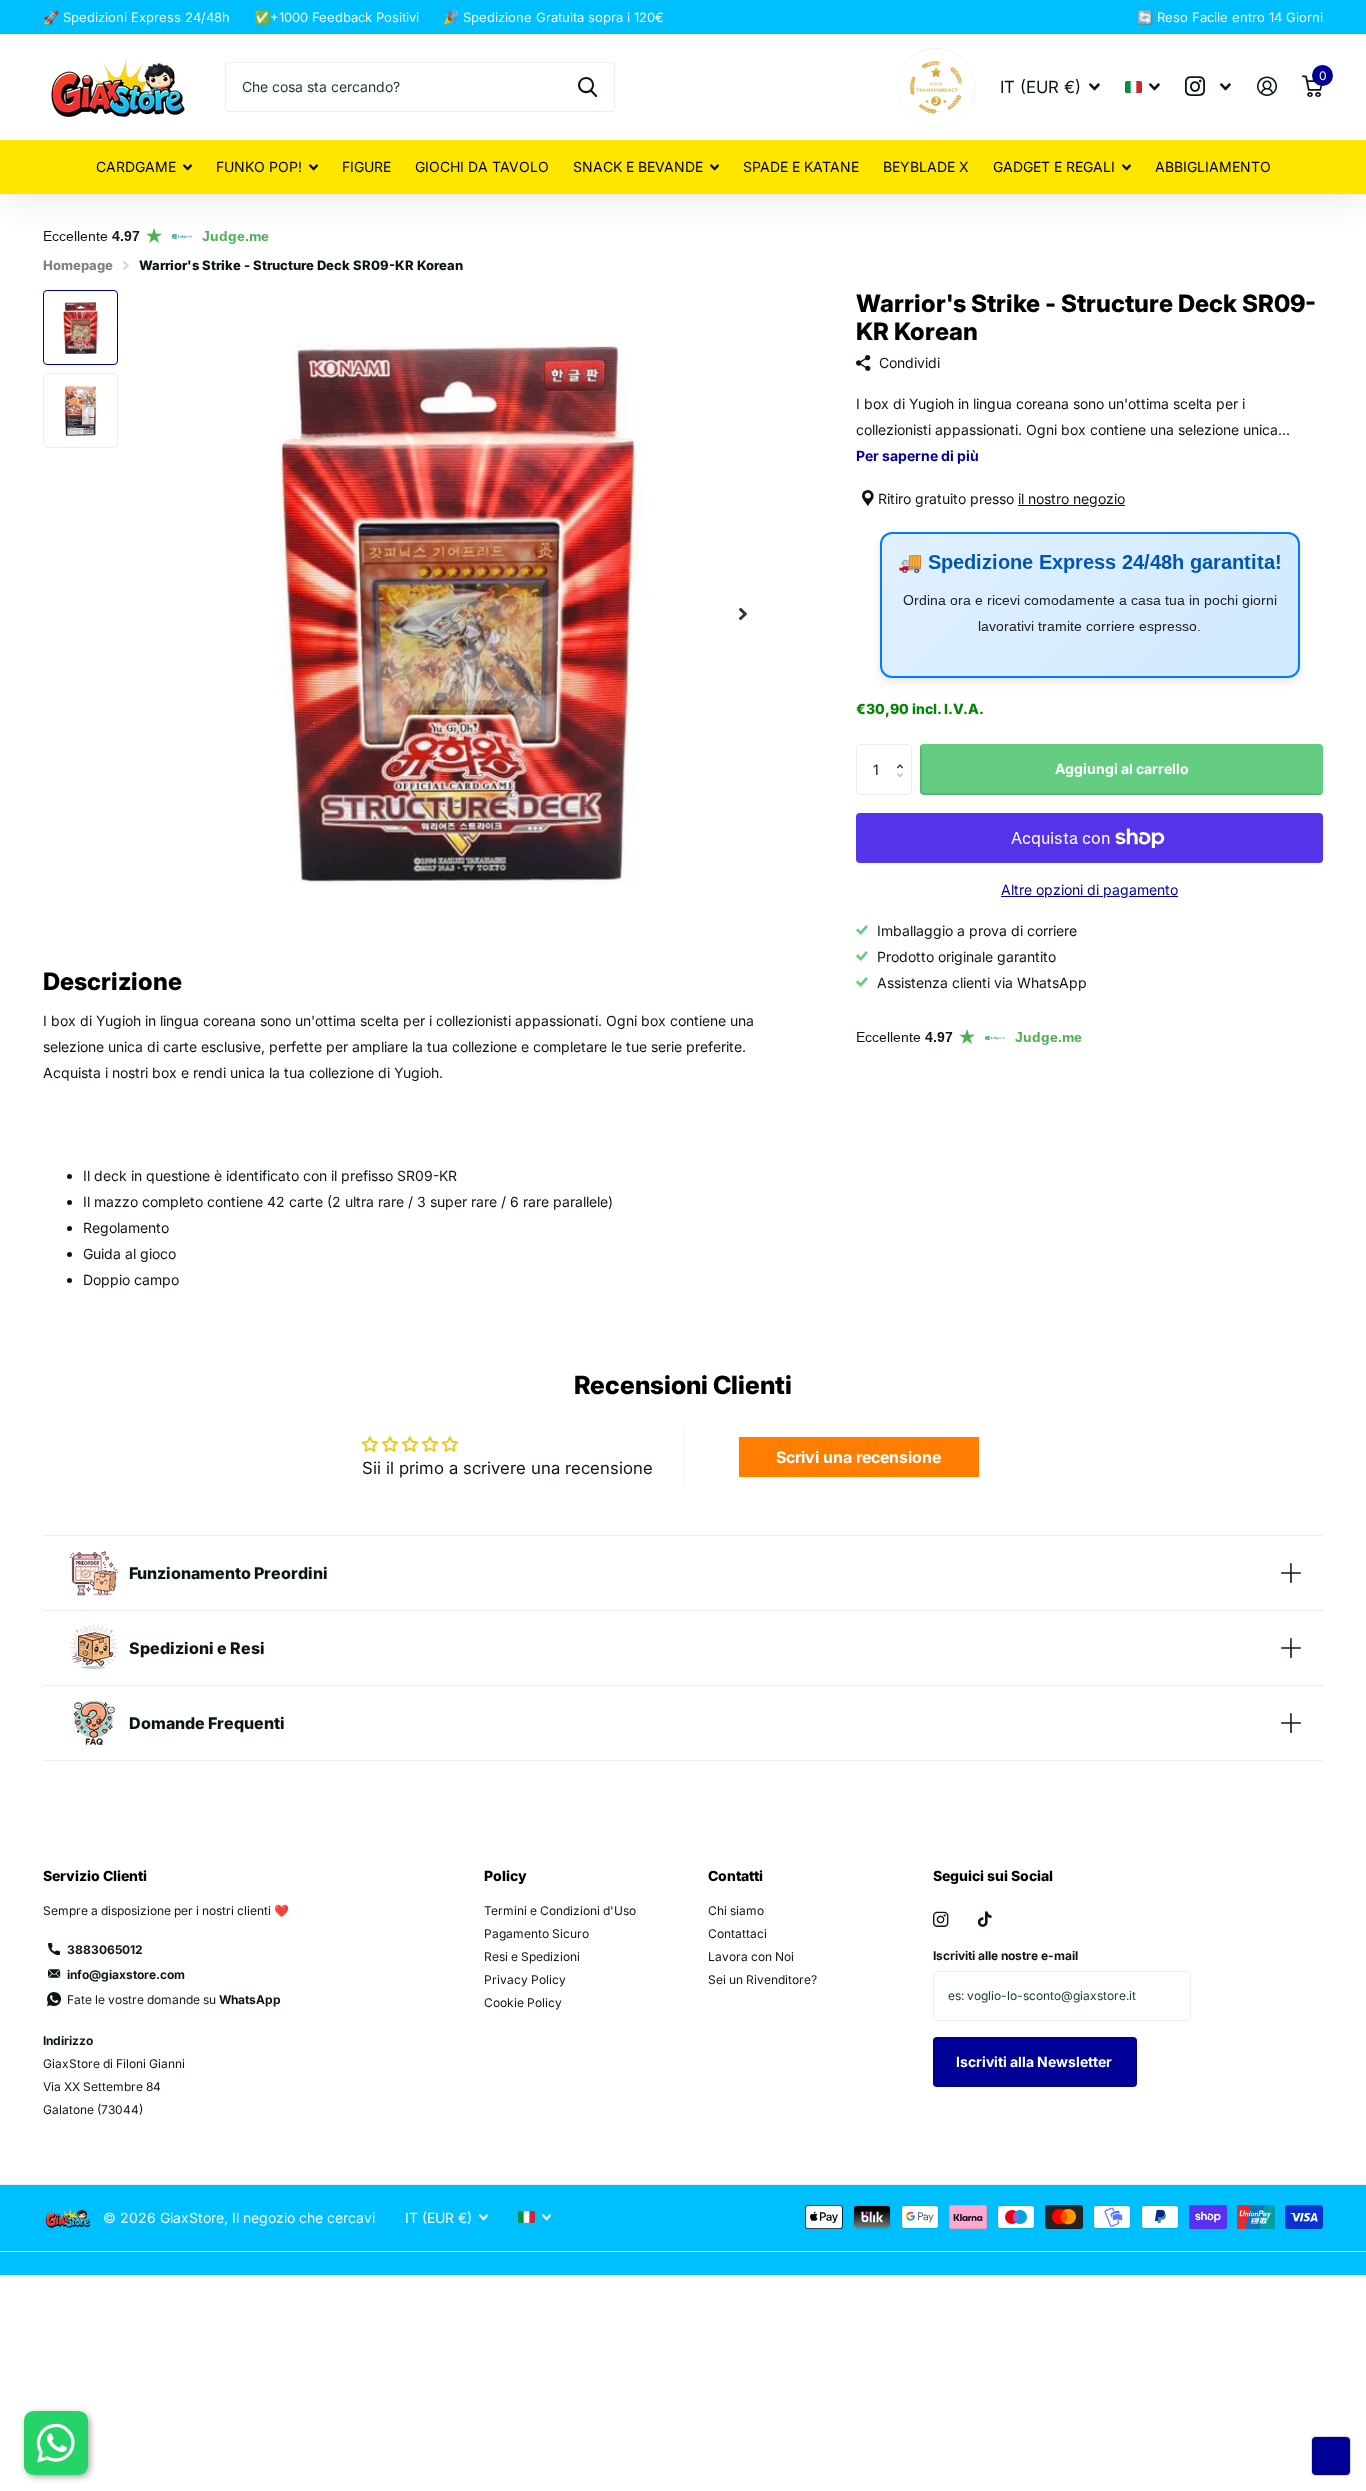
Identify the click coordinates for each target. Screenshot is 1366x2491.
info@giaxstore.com (126, 1974)
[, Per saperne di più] (1208, 86)
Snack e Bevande (638, 166)
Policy (505, 1875)
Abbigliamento (1213, 166)
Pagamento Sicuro (536, 1933)
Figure (366, 166)
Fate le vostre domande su (174, 1999)
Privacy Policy (525, 1979)
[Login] (1266, 86)
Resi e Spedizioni (532, 1956)
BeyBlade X (926, 166)
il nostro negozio (1071, 498)
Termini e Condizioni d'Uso (560, 1910)
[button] (743, 613)
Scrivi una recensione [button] (858, 1457)
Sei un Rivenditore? (762, 1979)
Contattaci (737, 1933)
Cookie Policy (523, 2002)
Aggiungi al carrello (1122, 768)
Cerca (587, 87)
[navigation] (80, 327)
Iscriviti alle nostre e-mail (1005, 1955)
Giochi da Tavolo (482, 166)
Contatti (735, 1875)
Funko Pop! (259, 166)
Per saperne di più (917, 455)
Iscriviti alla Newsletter (1035, 2061)
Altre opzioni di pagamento (1089, 889)
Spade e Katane (801, 166)
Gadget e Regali (1054, 166)
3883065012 (105, 1949)
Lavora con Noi (751, 1956)
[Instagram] (940, 1919)
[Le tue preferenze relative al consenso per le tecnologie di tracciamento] (1331, 2456)
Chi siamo (736, 1910)
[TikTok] (985, 1919)
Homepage (78, 265)
